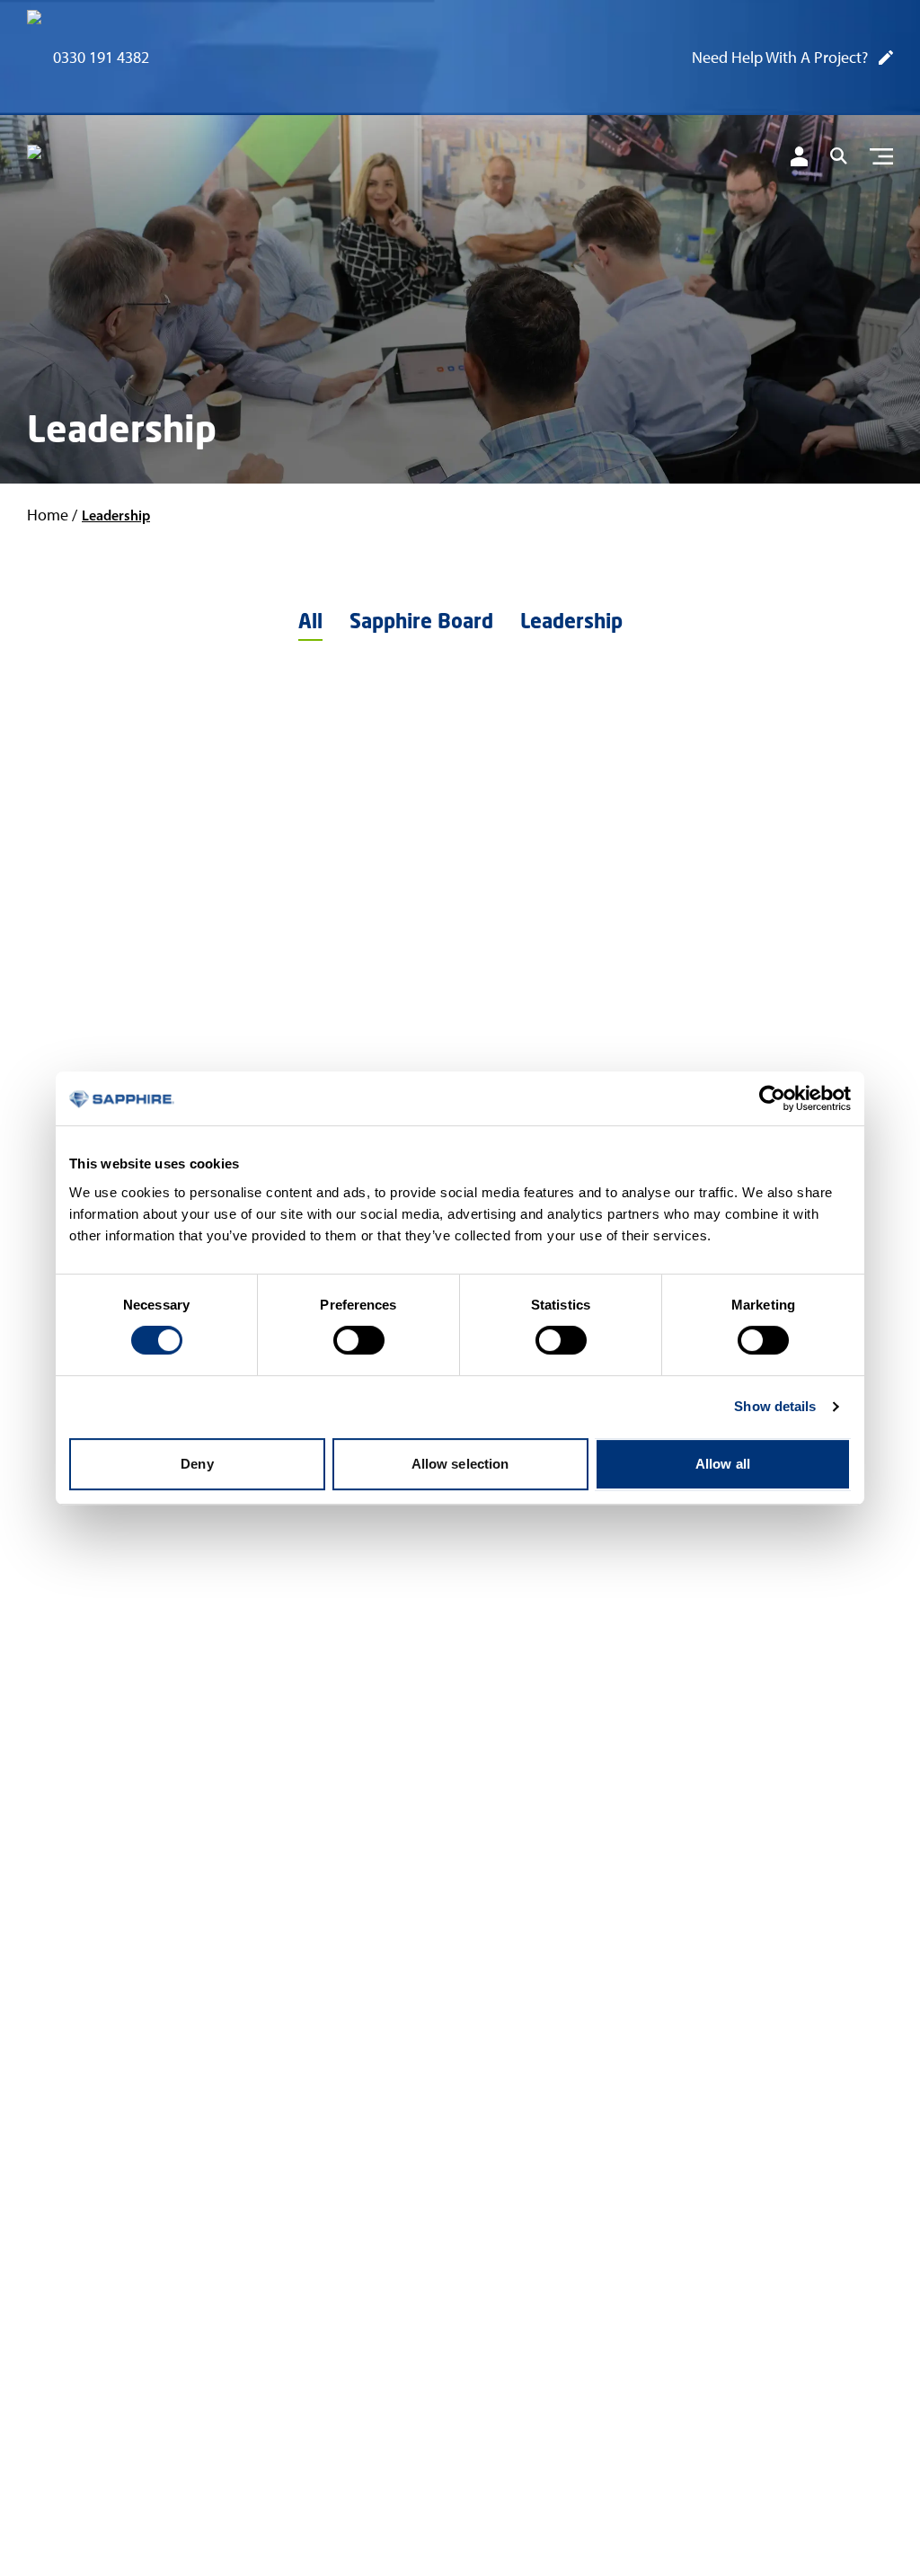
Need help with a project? (780, 58)
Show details (775, 1406)
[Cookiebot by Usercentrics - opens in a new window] (772, 1098)
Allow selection (460, 1464)
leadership (116, 515)
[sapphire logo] (117, 160)
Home (48, 515)
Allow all (723, 1464)
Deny (197, 1464)
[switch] (359, 1340)
